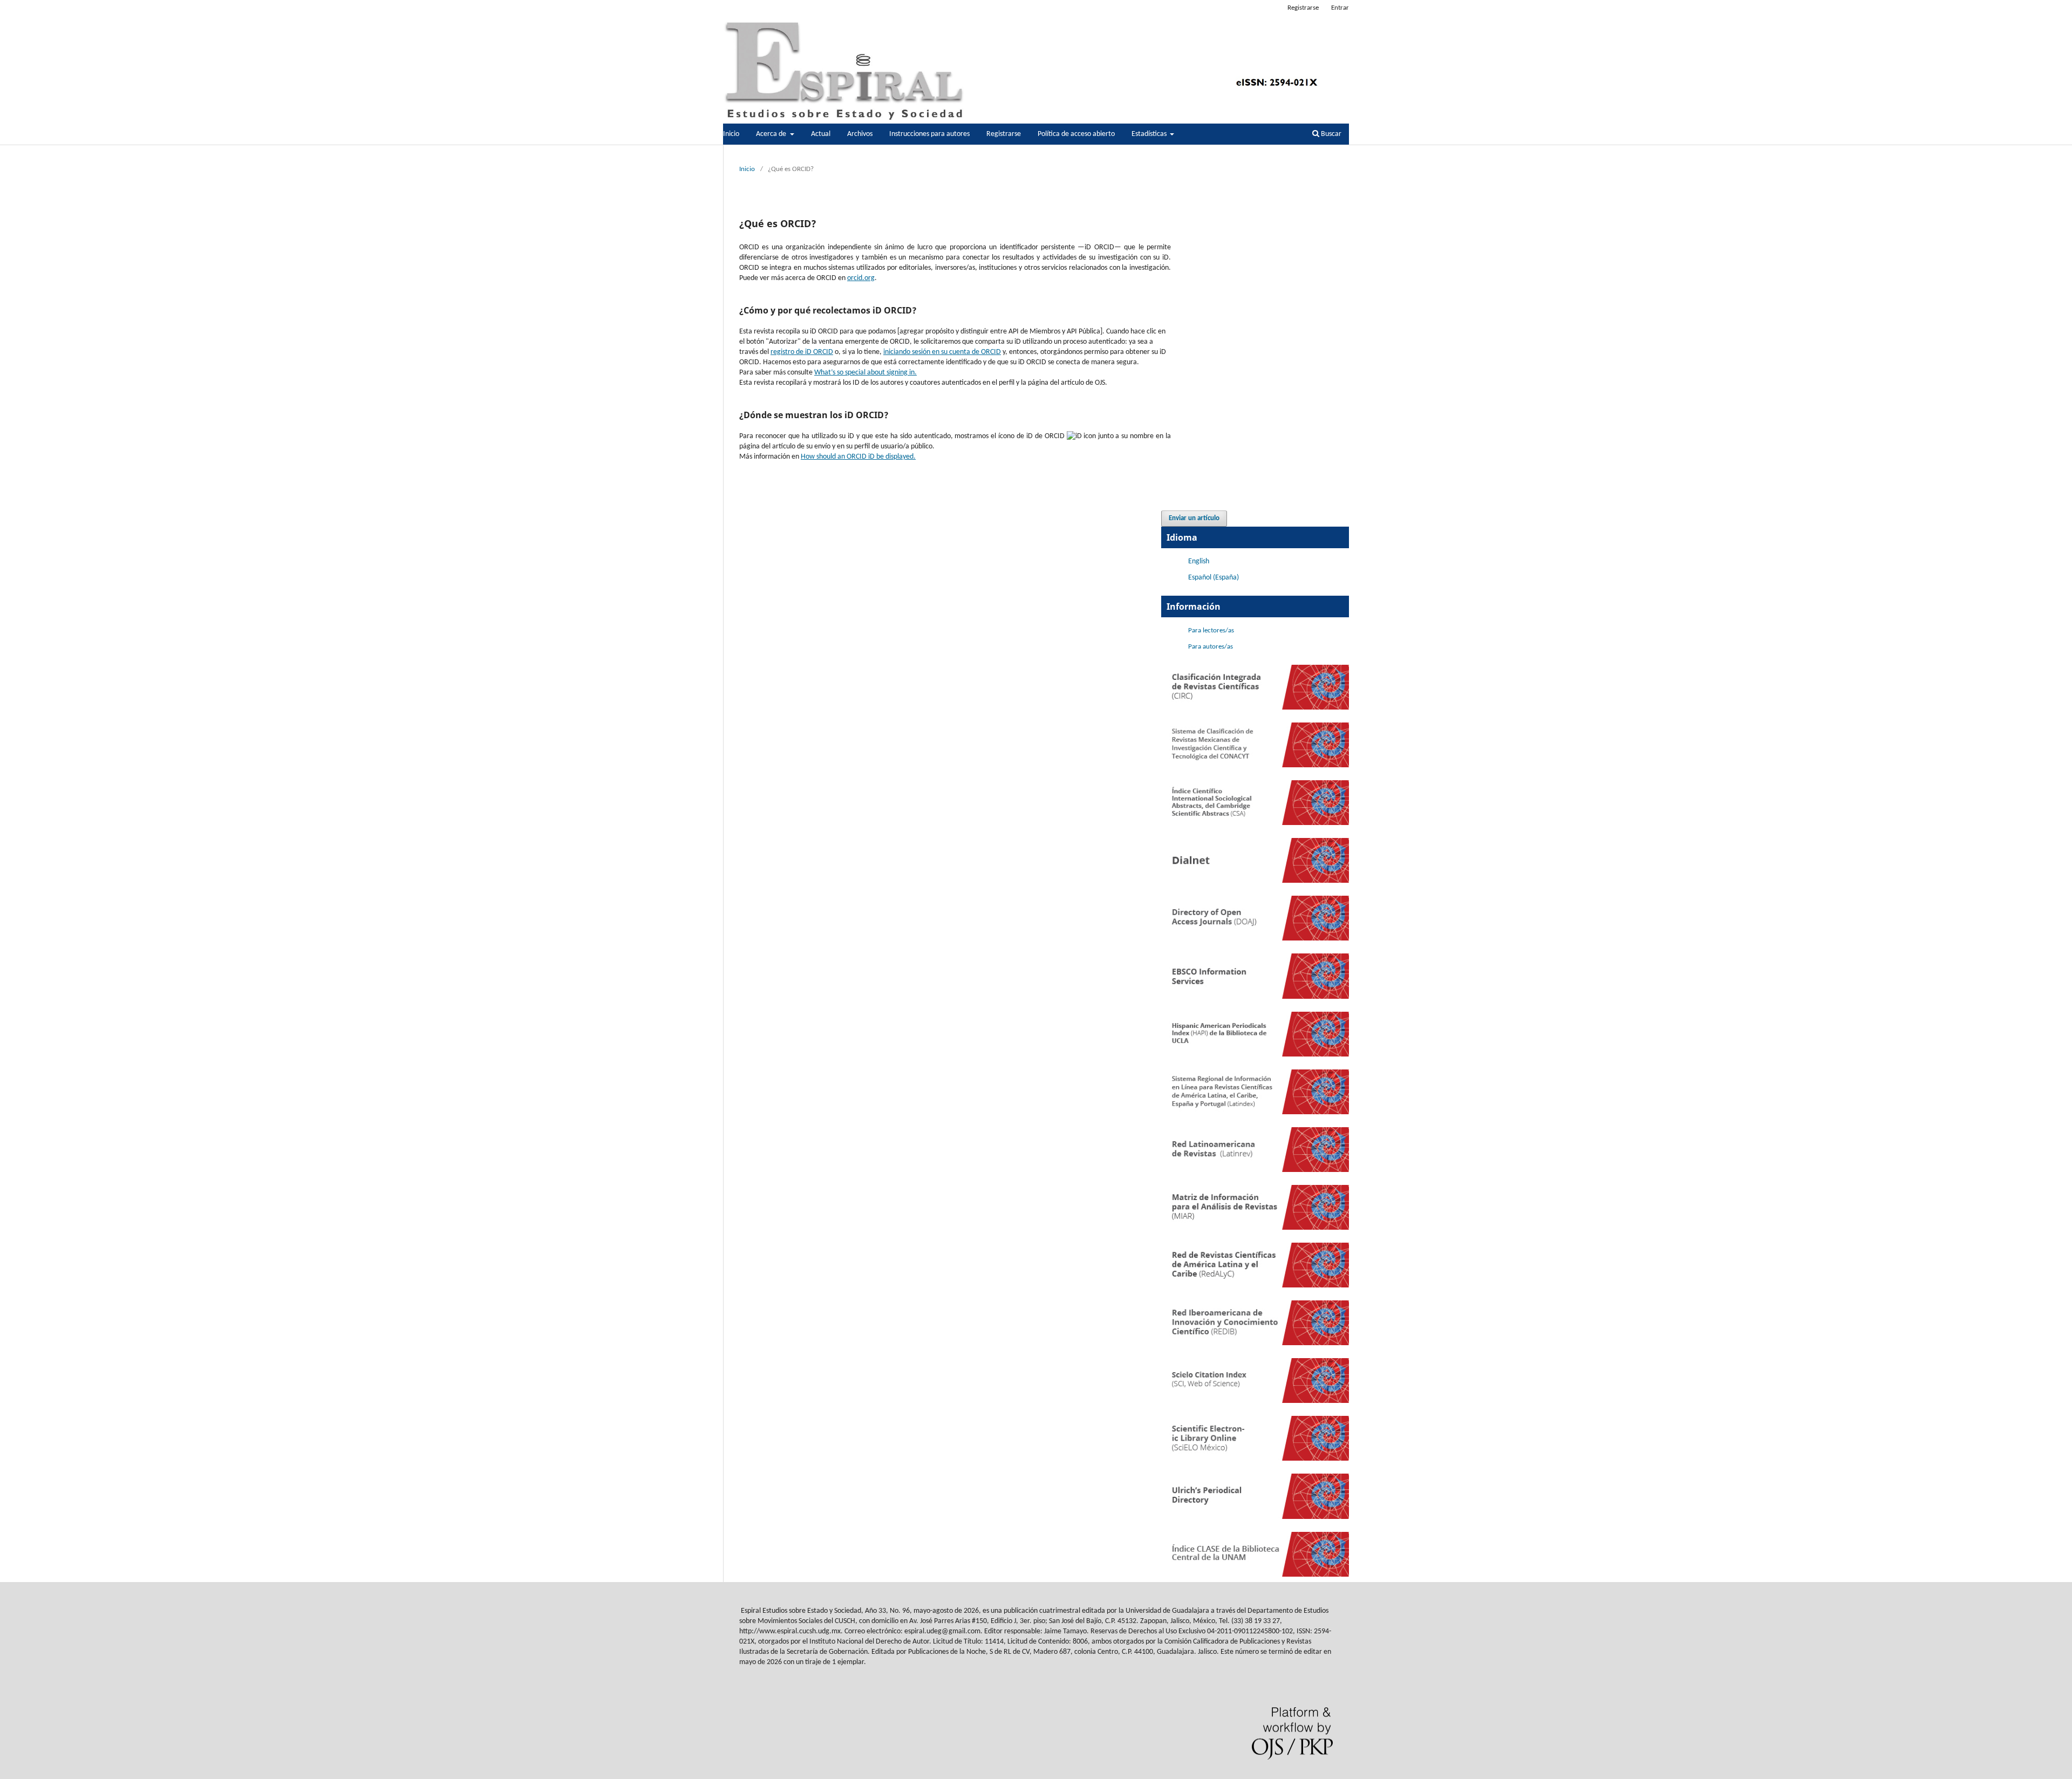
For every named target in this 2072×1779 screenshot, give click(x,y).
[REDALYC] (1255, 1286)
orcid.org (861, 278)
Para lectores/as (1211, 631)
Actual (821, 134)
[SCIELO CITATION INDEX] (1255, 1401)
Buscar (1330, 134)
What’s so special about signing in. (865, 373)
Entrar (1340, 8)
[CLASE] (1255, 1575)
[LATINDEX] (1255, 1112)
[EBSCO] (1255, 997)
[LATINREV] (1255, 1170)
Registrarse (1004, 134)
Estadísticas (1150, 134)
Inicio (731, 134)
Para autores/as (1211, 647)
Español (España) (1214, 578)
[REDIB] (1255, 1343)
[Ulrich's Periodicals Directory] (1255, 1517)
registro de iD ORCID (802, 352)
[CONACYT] (1255, 765)
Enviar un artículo (1194, 518)
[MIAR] (1255, 1228)
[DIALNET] (1255, 881)
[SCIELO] (1255, 1459)
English (1199, 561)
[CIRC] (1255, 708)
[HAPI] (1255, 1055)
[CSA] (1255, 823)
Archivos (860, 134)
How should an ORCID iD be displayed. (858, 457)
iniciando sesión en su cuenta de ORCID (942, 352)
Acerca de (772, 134)
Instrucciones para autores (929, 134)
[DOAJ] (1255, 939)
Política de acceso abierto (1076, 134)
